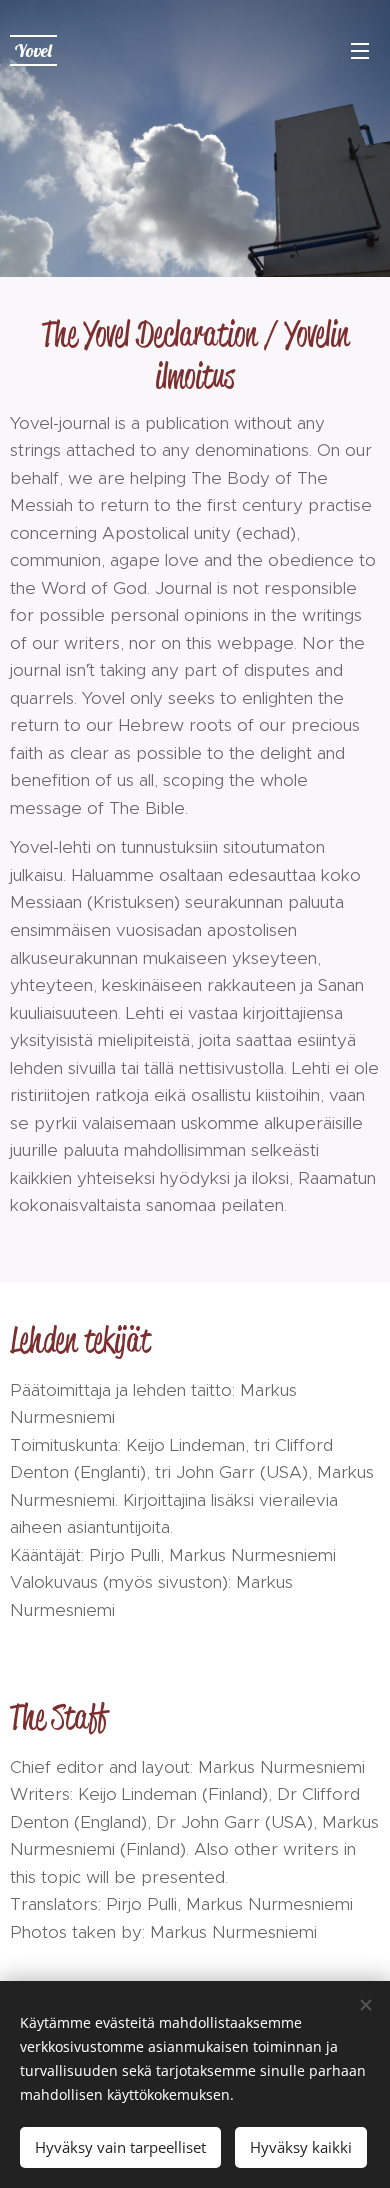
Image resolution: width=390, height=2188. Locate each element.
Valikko (360, 50)
